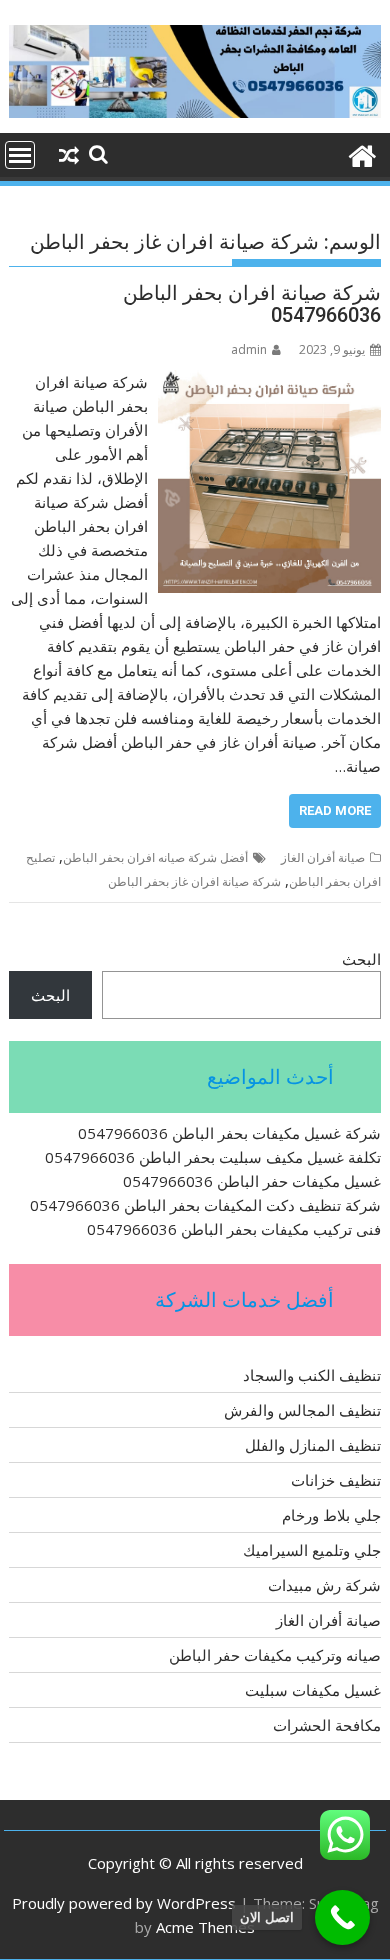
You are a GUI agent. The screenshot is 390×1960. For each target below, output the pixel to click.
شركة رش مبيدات (324, 1585)
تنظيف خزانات (336, 1480)
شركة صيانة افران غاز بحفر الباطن (194, 881)
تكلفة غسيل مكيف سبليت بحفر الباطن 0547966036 (213, 1157)
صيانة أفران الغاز (323, 857)
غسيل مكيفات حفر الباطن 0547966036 (252, 1181)
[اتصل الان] (342, 1917)
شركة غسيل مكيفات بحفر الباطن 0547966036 (229, 1133)
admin (249, 349)
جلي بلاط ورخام (331, 1515)
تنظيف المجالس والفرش (302, 1410)
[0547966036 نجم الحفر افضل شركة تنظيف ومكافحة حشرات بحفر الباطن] (361, 153)
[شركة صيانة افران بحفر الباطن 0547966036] (269, 382)
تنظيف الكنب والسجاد (312, 1375)
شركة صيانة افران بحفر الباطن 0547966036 (252, 304)
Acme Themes (205, 1927)
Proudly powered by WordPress (124, 1903)
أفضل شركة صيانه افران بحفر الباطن (155, 857)
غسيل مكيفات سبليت (313, 1690)
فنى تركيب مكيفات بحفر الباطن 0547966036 (234, 1229)
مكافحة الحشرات (327, 1725)
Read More (335, 810)
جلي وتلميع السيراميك (312, 1550)
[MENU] (20, 155)
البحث (361, 959)
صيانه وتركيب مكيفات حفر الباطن (275, 1655)
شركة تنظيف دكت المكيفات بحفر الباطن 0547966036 (205, 1205)
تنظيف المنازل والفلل (313, 1445)
